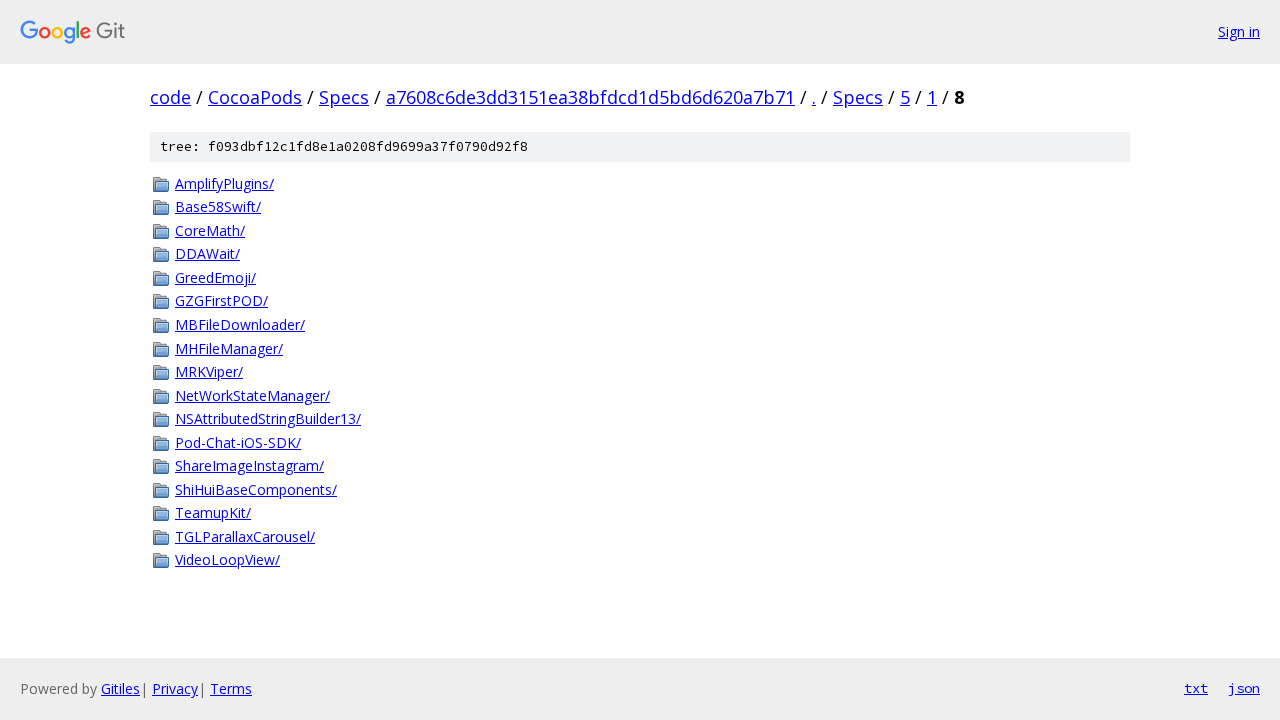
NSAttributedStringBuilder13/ (268, 418)
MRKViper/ (209, 371)
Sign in (1239, 31)
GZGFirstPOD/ (221, 300)
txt (1196, 688)
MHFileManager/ (229, 348)
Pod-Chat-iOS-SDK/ (238, 442)
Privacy (175, 688)
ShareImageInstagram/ (249, 465)
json (1244, 688)
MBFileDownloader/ (240, 324)
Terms (231, 688)
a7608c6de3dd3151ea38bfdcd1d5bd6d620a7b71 (590, 97)
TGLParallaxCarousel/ (245, 536)
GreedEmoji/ (215, 277)
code (170, 97)
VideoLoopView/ (227, 559)
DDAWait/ (207, 253)
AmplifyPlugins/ (224, 183)
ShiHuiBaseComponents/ (256, 489)
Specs (344, 97)
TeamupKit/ (213, 512)
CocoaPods (255, 97)
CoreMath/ (210, 230)
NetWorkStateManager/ (252, 395)
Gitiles (120, 688)
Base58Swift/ (218, 206)
